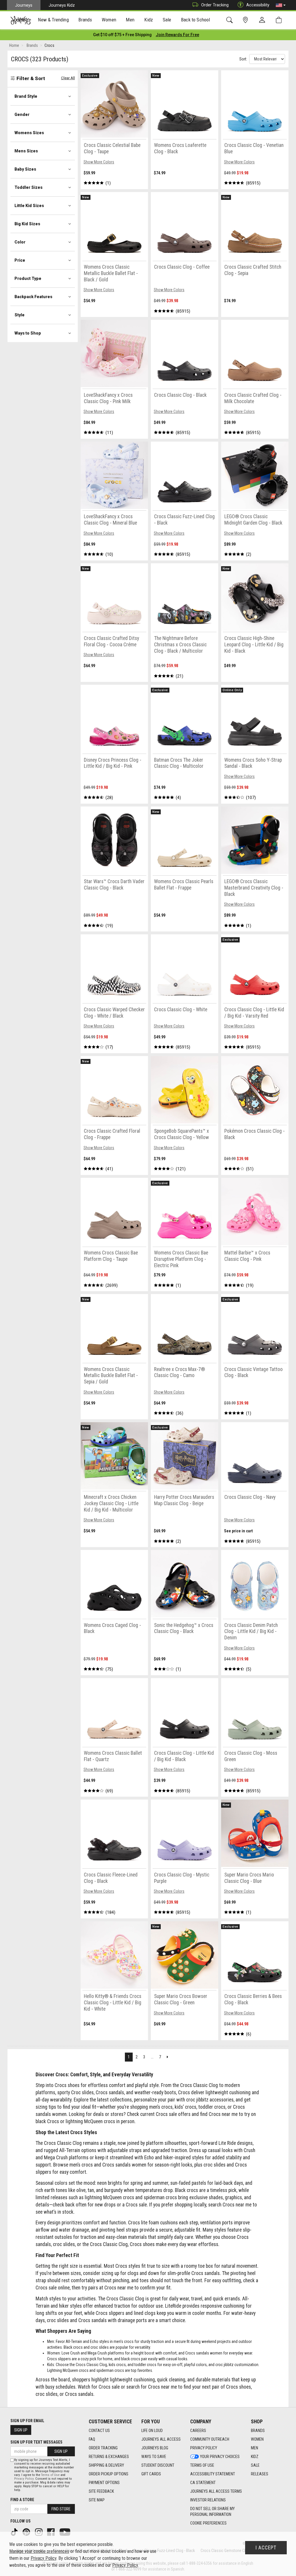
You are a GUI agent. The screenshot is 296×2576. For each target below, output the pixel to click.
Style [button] (20, 315)
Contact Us (99, 2431)
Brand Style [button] (26, 96)
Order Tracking (215, 5)
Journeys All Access (161, 2439)
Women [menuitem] (109, 20)
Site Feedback (101, 2491)
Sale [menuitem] (167, 20)
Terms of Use (202, 2465)
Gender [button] (22, 115)
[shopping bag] (280, 20)
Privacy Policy (204, 2448)
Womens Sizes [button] (29, 133)
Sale (255, 2465)
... (152, 2057)
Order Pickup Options (109, 2474)
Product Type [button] (28, 278)
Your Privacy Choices (220, 2457)
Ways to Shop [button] (28, 333)
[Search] (231, 20)
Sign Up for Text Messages (36, 2442)
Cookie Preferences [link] (208, 2523)
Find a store (22, 2500)
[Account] (263, 20)
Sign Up (21, 2430)
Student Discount (158, 2465)
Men (255, 2448)
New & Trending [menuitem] (53, 20)
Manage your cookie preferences (39, 2551)
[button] (281, 5)
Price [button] (20, 260)
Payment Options (104, 2483)
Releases (260, 2474)
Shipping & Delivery (106, 2465)
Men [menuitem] (130, 20)
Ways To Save (154, 2457)
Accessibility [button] (258, 5)
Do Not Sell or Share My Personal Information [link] (212, 2512)
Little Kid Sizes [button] (29, 206)
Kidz (255, 2457)
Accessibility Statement (213, 2474)
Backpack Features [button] (33, 297)
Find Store (61, 2509)
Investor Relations (208, 2500)
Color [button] (20, 242)
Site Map (97, 2500)
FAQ (92, 2439)
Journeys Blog (155, 2448)
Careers (198, 2431)
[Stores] (246, 20)
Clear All (68, 78)
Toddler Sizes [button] (28, 187)
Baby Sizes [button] (25, 169)
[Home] (21, 20)
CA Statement (203, 2483)
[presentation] (53, 20)
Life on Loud (152, 2431)
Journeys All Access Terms (216, 2491)
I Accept (266, 2548)
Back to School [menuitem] (195, 20)
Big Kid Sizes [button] (27, 224)
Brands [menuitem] (85, 20)
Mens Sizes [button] (26, 151)
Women (257, 2439)
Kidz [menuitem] (149, 20)
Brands (258, 2431)
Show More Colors (99, 162)
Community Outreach (210, 2439)
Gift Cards (151, 2474)
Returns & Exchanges (109, 2457)
